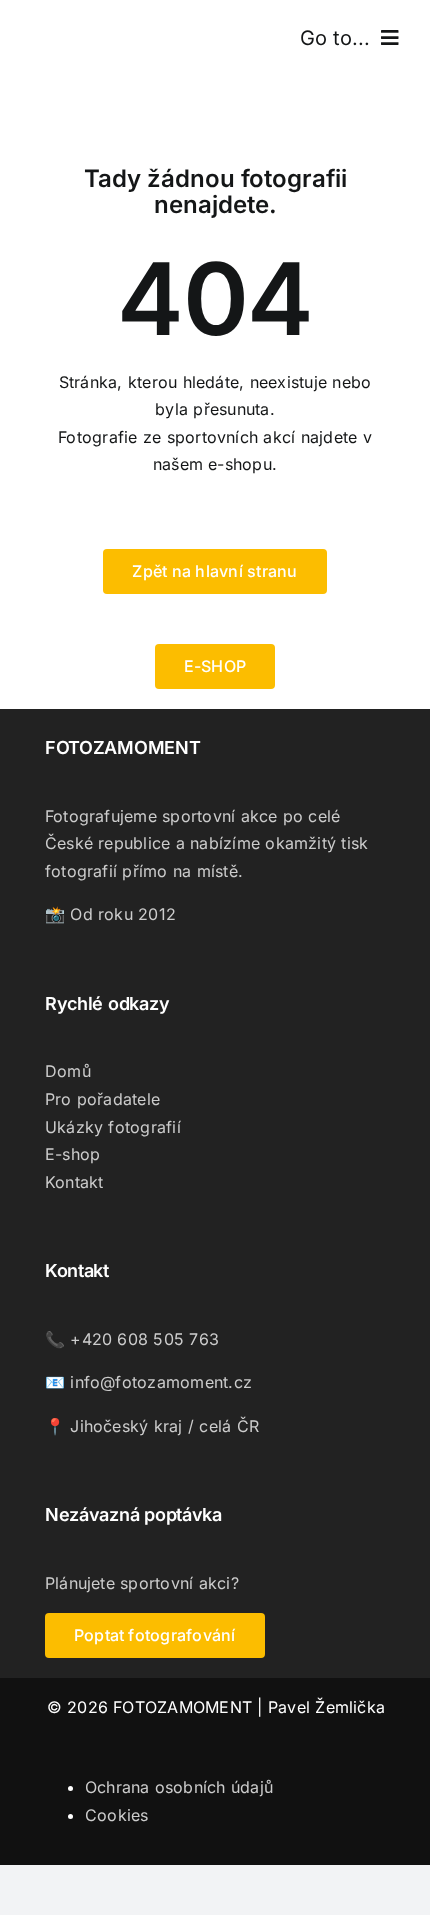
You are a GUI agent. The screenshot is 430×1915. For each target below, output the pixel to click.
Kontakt (74, 1182)
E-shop (72, 1154)
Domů (68, 1071)
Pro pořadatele (102, 1099)
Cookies (117, 1815)
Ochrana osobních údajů (179, 1787)
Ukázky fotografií (113, 1127)
